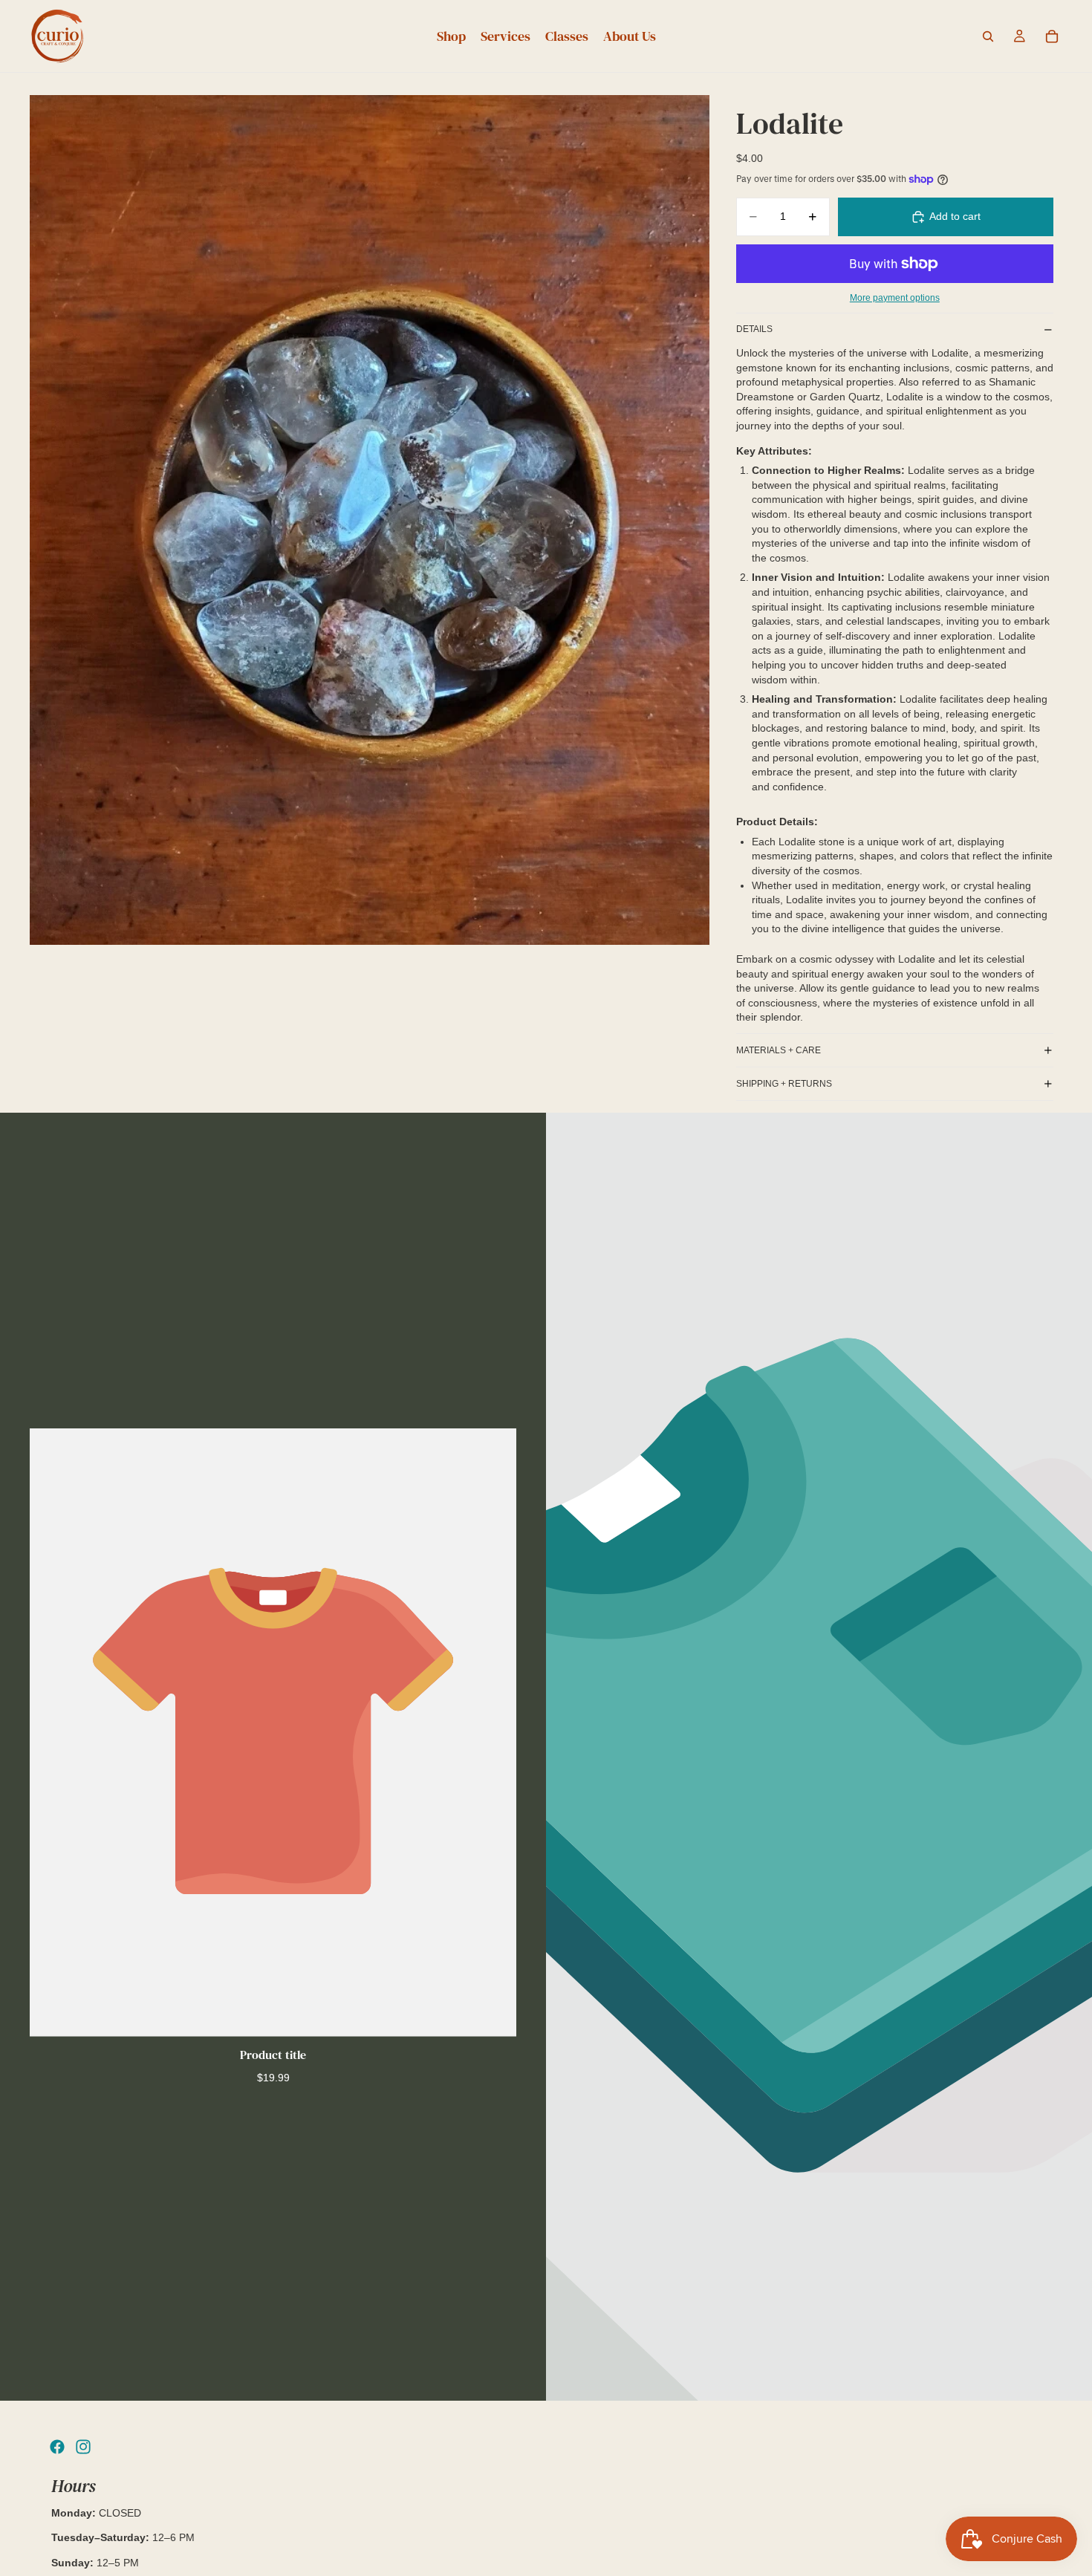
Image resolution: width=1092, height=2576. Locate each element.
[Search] (988, 36)
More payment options (895, 297)
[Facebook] (57, 2447)
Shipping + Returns (784, 1084)
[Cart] (1052, 36)
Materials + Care (779, 1050)
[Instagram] (83, 2447)
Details (754, 329)
